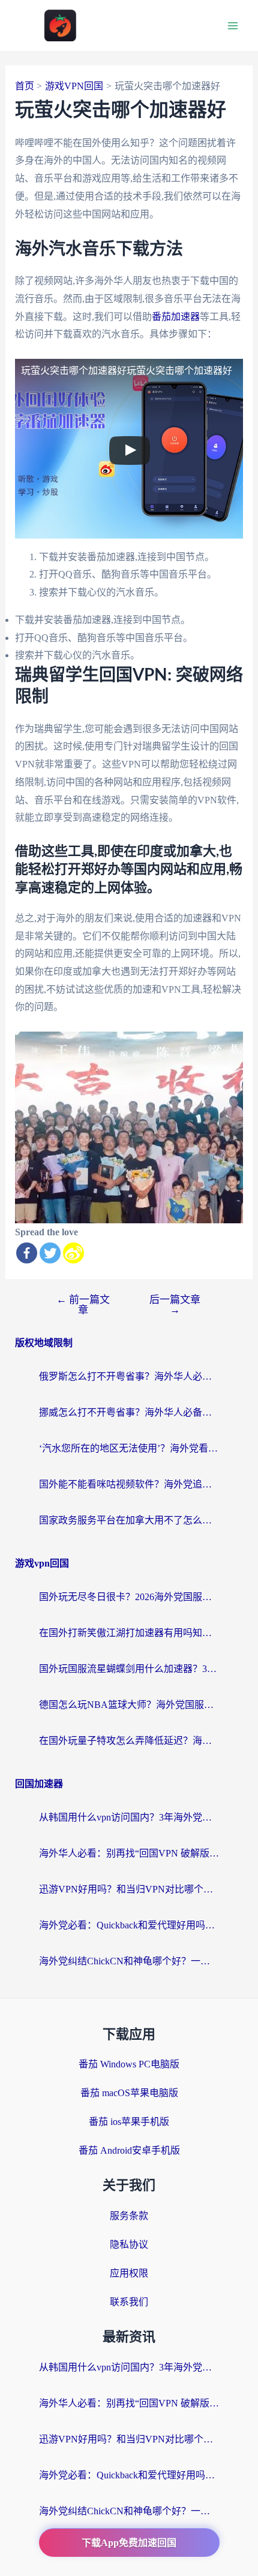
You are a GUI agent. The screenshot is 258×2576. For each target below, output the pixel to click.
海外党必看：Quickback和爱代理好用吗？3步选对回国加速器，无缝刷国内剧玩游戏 (129, 1925)
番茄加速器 (176, 317)
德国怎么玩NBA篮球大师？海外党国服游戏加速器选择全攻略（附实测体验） (129, 1705)
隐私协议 (129, 2244)
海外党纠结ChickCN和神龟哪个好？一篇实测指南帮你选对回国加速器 (129, 1961)
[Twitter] (50, 1253)
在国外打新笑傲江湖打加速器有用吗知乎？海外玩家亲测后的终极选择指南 (129, 1633)
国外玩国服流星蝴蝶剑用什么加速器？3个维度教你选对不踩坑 (129, 1669)
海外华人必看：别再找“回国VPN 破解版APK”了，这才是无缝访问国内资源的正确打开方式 (129, 1853)
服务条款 (129, 2216)
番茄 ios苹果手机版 (129, 2122)
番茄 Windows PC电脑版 (129, 2064)
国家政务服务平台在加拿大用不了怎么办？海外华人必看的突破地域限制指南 (129, 1520)
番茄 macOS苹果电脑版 (129, 2093)
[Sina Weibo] (73, 1253)
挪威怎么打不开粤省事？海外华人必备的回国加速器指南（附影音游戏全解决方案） (129, 1412)
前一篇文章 (83, 1305)
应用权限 (129, 2273)
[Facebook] (27, 1253)
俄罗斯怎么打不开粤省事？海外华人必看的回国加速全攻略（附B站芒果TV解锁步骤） (129, 1376)
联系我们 (129, 2302)
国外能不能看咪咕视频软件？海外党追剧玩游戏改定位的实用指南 (129, 1484)
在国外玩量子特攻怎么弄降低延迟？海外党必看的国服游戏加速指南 (129, 1741)
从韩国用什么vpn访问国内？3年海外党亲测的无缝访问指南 (129, 1817)
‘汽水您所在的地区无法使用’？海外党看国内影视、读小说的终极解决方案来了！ (129, 1448)
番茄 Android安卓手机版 (129, 2150)
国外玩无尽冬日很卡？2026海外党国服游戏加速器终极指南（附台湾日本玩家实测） (129, 1597)
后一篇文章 (175, 1305)
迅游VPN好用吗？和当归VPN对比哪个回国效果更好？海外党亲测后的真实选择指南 (129, 1889)
